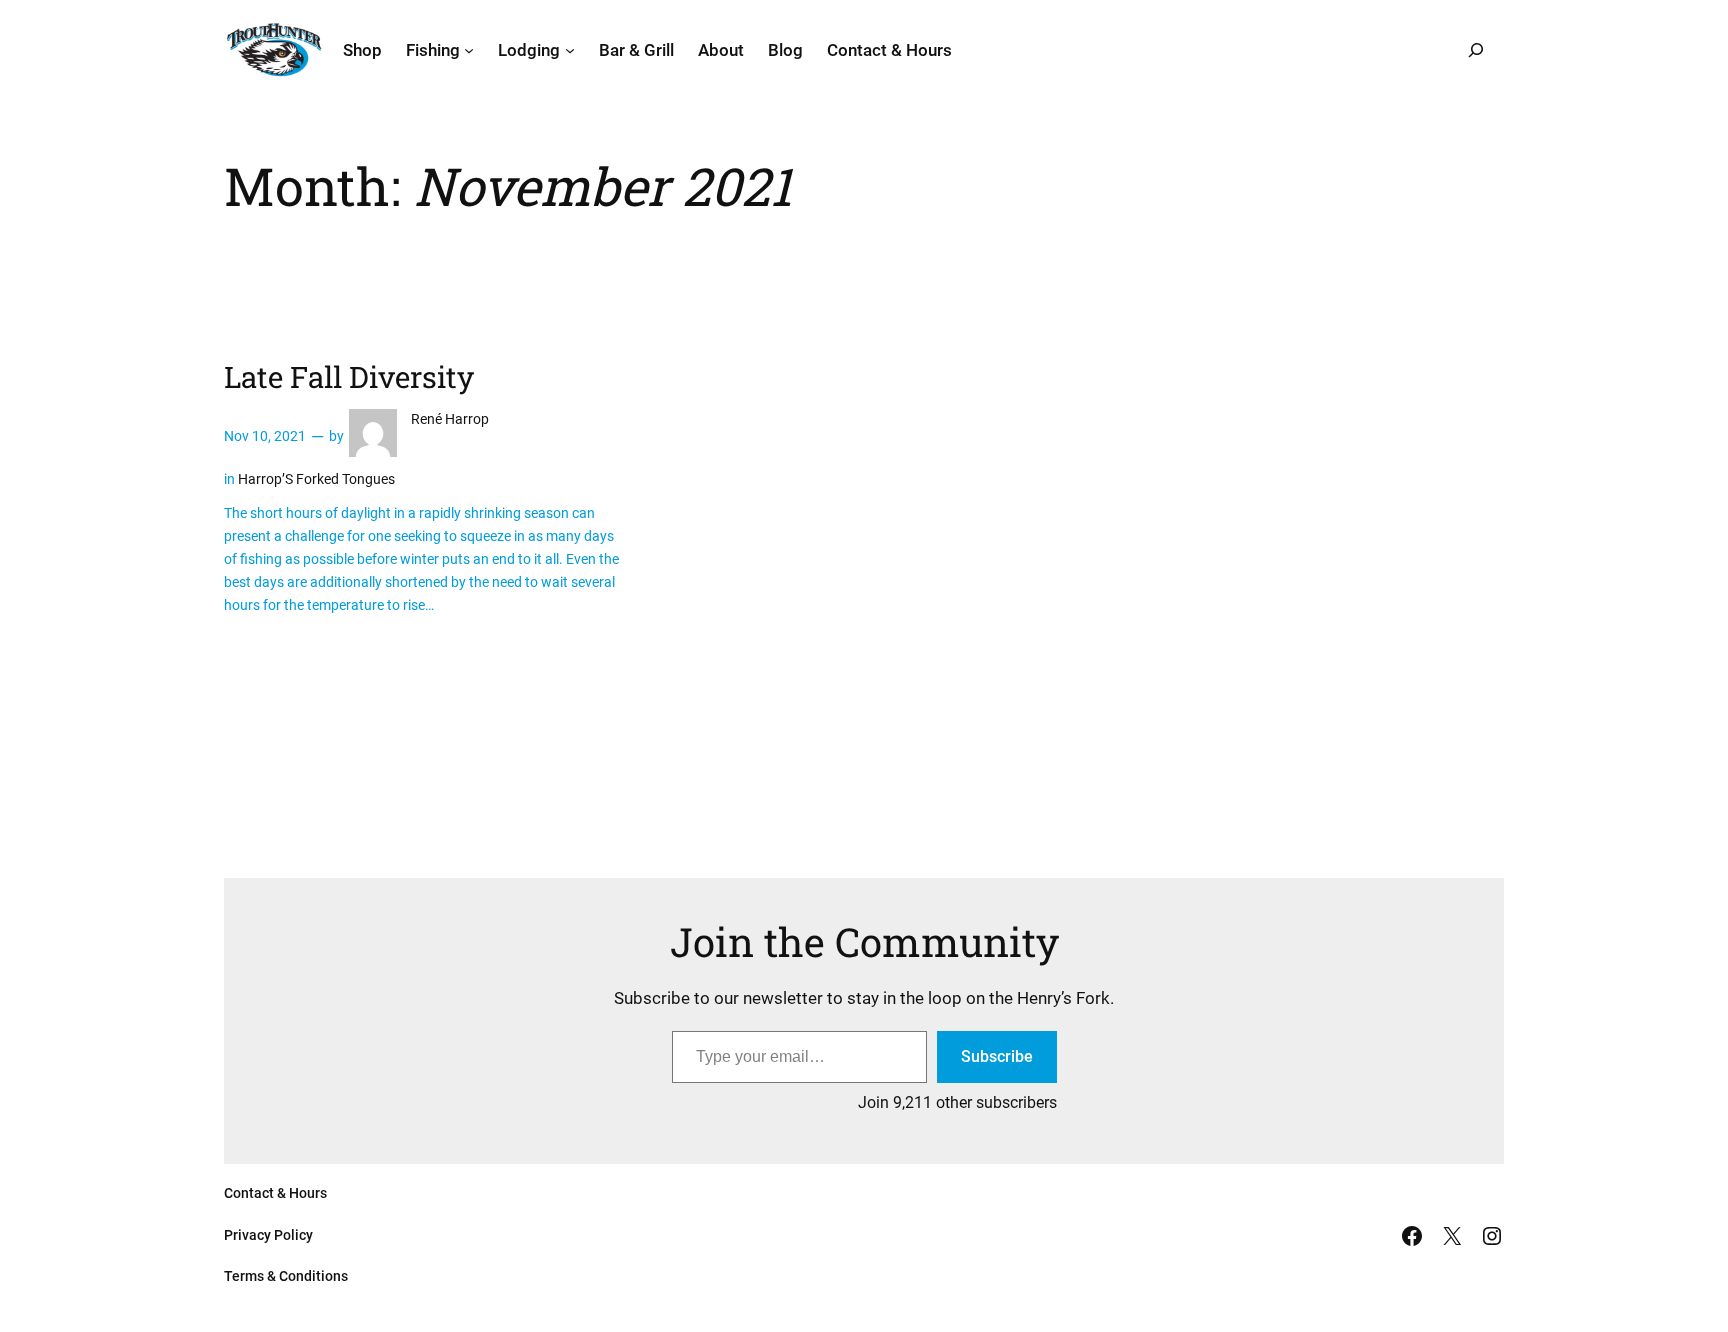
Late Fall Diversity (349, 377)
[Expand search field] (1476, 50)
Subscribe (997, 1056)
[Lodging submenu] (570, 50)
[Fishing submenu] (469, 50)
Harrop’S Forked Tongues (316, 479)
